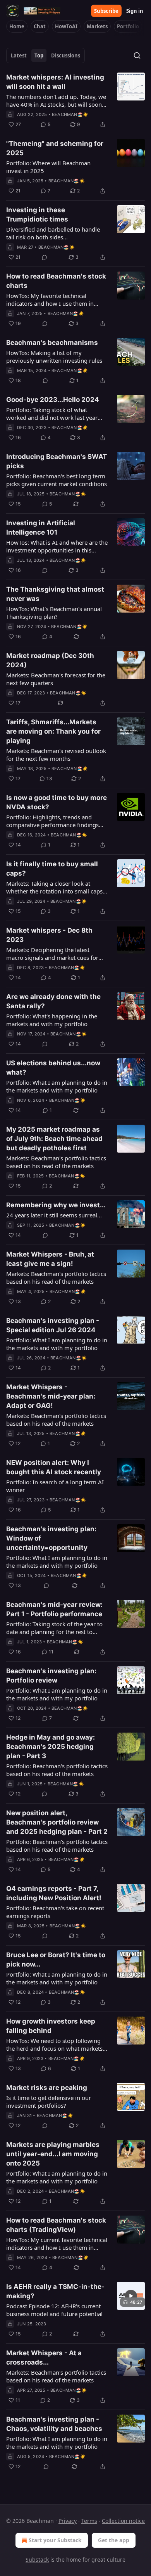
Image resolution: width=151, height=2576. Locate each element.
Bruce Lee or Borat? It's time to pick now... (56, 1960)
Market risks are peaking (47, 2088)
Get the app (114, 2540)
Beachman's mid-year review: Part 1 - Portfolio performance (54, 1609)
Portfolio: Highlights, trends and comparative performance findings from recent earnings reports (52, 821)
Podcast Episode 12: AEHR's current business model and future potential (54, 2310)
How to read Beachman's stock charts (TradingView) (56, 2225)
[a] (131, 2296)
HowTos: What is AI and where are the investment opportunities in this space (57, 546)
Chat (40, 26)
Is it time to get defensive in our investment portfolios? (49, 2102)
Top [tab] (39, 55)
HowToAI (66, 26)
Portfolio (128, 26)
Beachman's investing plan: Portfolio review (51, 1676)
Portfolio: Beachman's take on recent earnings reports (55, 1912)
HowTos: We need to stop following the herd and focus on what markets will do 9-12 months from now (54, 2045)
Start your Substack (55, 2540)
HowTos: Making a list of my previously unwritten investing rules (54, 357)
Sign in (135, 11)
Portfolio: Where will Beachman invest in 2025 (48, 167)
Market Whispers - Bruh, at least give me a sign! (50, 1259)
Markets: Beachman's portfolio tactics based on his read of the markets (56, 1162)
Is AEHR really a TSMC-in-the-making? (55, 2291)
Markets (97, 26)
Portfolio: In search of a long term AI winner (55, 1486)
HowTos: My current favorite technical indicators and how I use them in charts (57, 2244)
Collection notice (123, 2521)
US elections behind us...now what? (53, 1068)
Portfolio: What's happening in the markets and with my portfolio (52, 1020)
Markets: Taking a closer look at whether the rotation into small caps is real (54, 887)
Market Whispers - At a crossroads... (44, 2358)
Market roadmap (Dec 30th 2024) (50, 660)
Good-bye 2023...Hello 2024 (53, 400)
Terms (89, 2521)
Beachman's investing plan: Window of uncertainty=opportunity (51, 1538)
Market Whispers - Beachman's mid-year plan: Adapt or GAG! (51, 1396)
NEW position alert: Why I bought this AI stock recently (54, 1467)
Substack (37, 2560)
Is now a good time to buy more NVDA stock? (57, 802)
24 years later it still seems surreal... (54, 1215)
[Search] (137, 55)
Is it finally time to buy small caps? (52, 869)
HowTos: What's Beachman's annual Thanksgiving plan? (54, 613)
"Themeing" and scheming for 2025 (55, 148)
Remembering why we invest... (56, 1205)
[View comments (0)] (45, 257)
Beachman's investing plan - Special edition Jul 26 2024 (53, 1325)
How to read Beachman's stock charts (56, 281)
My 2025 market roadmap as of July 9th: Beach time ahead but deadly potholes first (54, 1139)
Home (17, 26)
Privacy (68, 2521)
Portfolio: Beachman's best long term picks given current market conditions (57, 480)
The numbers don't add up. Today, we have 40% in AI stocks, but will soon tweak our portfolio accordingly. (56, 100)
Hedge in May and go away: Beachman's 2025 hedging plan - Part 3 (51, 1747)
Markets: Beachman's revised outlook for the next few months (56, 755)
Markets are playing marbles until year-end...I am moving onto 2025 (53, 2154)
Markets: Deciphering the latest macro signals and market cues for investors (52, 954)
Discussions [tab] (66, 55)
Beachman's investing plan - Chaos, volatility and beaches (54, 2424)
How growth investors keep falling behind (51, 2026)
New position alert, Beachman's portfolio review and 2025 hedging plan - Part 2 (57, 1822)
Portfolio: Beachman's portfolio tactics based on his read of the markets (57, 1770)
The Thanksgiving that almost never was (55, 594)
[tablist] (45, 55)
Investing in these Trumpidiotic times (37, 215)
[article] (75, 101)
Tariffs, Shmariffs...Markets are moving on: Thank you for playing (53, 731)
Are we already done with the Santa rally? (53, 1001)
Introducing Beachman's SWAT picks (57, 461)
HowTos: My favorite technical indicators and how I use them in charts (50, 299)
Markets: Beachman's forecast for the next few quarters (56, 679)
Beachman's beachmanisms (52, 343)
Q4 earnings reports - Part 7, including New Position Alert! (54, 1893)
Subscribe (106, 11)
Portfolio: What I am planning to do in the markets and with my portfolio (57, 1086)
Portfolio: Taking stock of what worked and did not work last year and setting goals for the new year (52, 414)
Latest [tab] (19, 55)
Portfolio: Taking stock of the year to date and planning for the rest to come (54, 1628)
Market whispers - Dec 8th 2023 (49, 935)
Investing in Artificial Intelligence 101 (41, 528)
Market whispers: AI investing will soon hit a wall (55, 82)
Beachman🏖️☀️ (70, 114)
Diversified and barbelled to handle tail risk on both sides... (53, 233)
